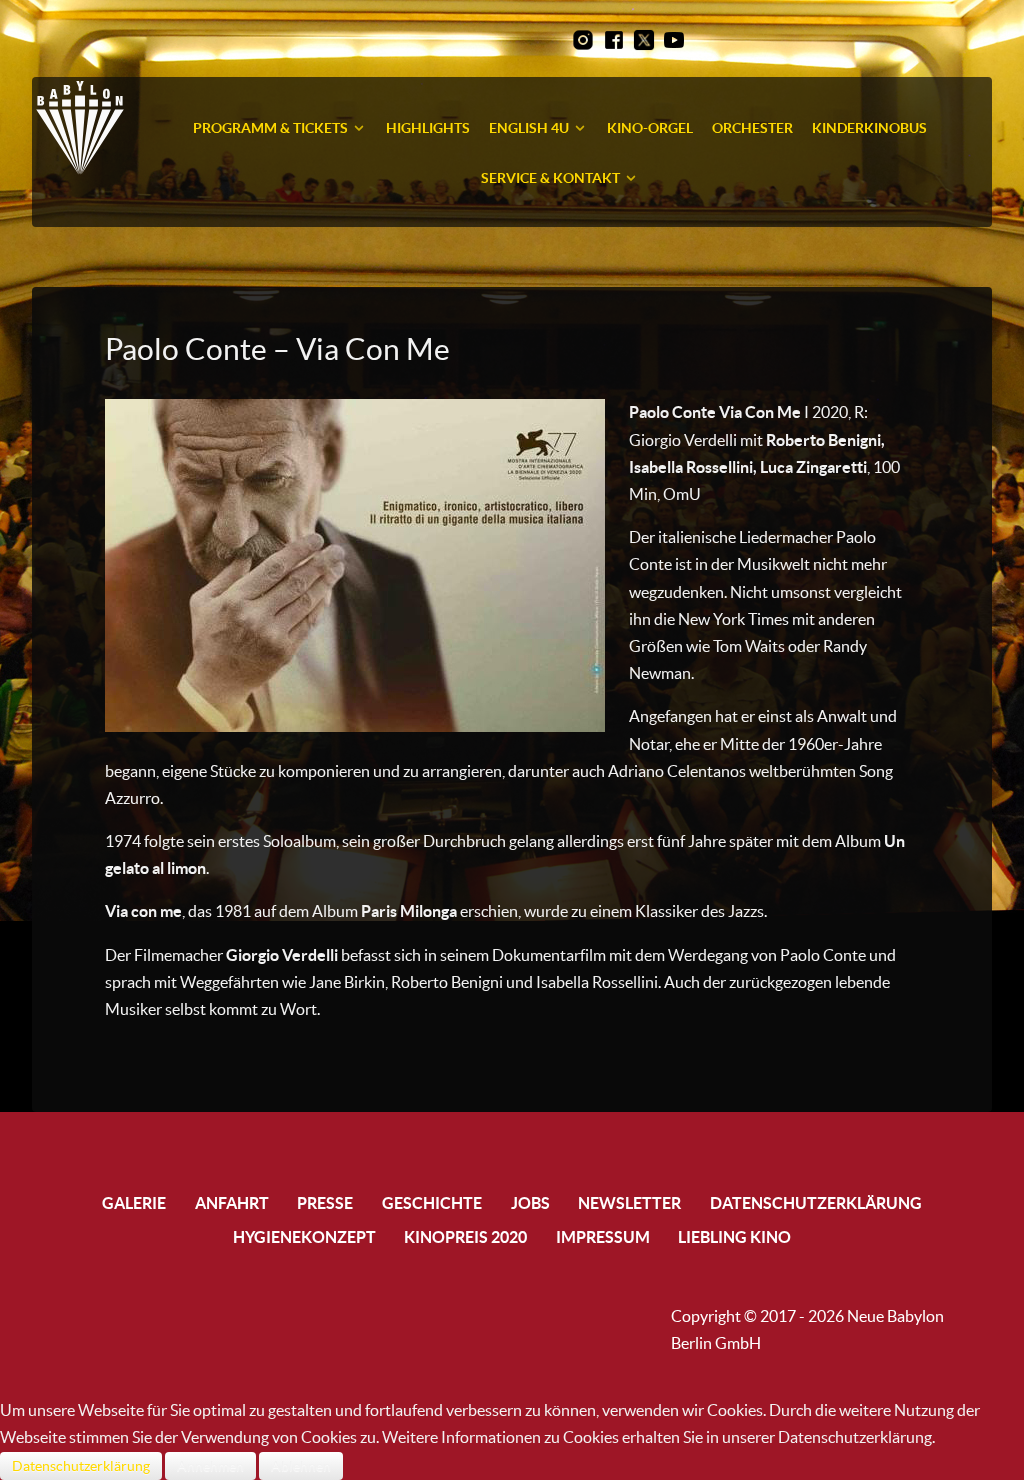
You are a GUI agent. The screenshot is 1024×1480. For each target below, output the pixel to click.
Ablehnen (301, 1466)
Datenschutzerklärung (81, 1466)
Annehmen (210, 1466)
